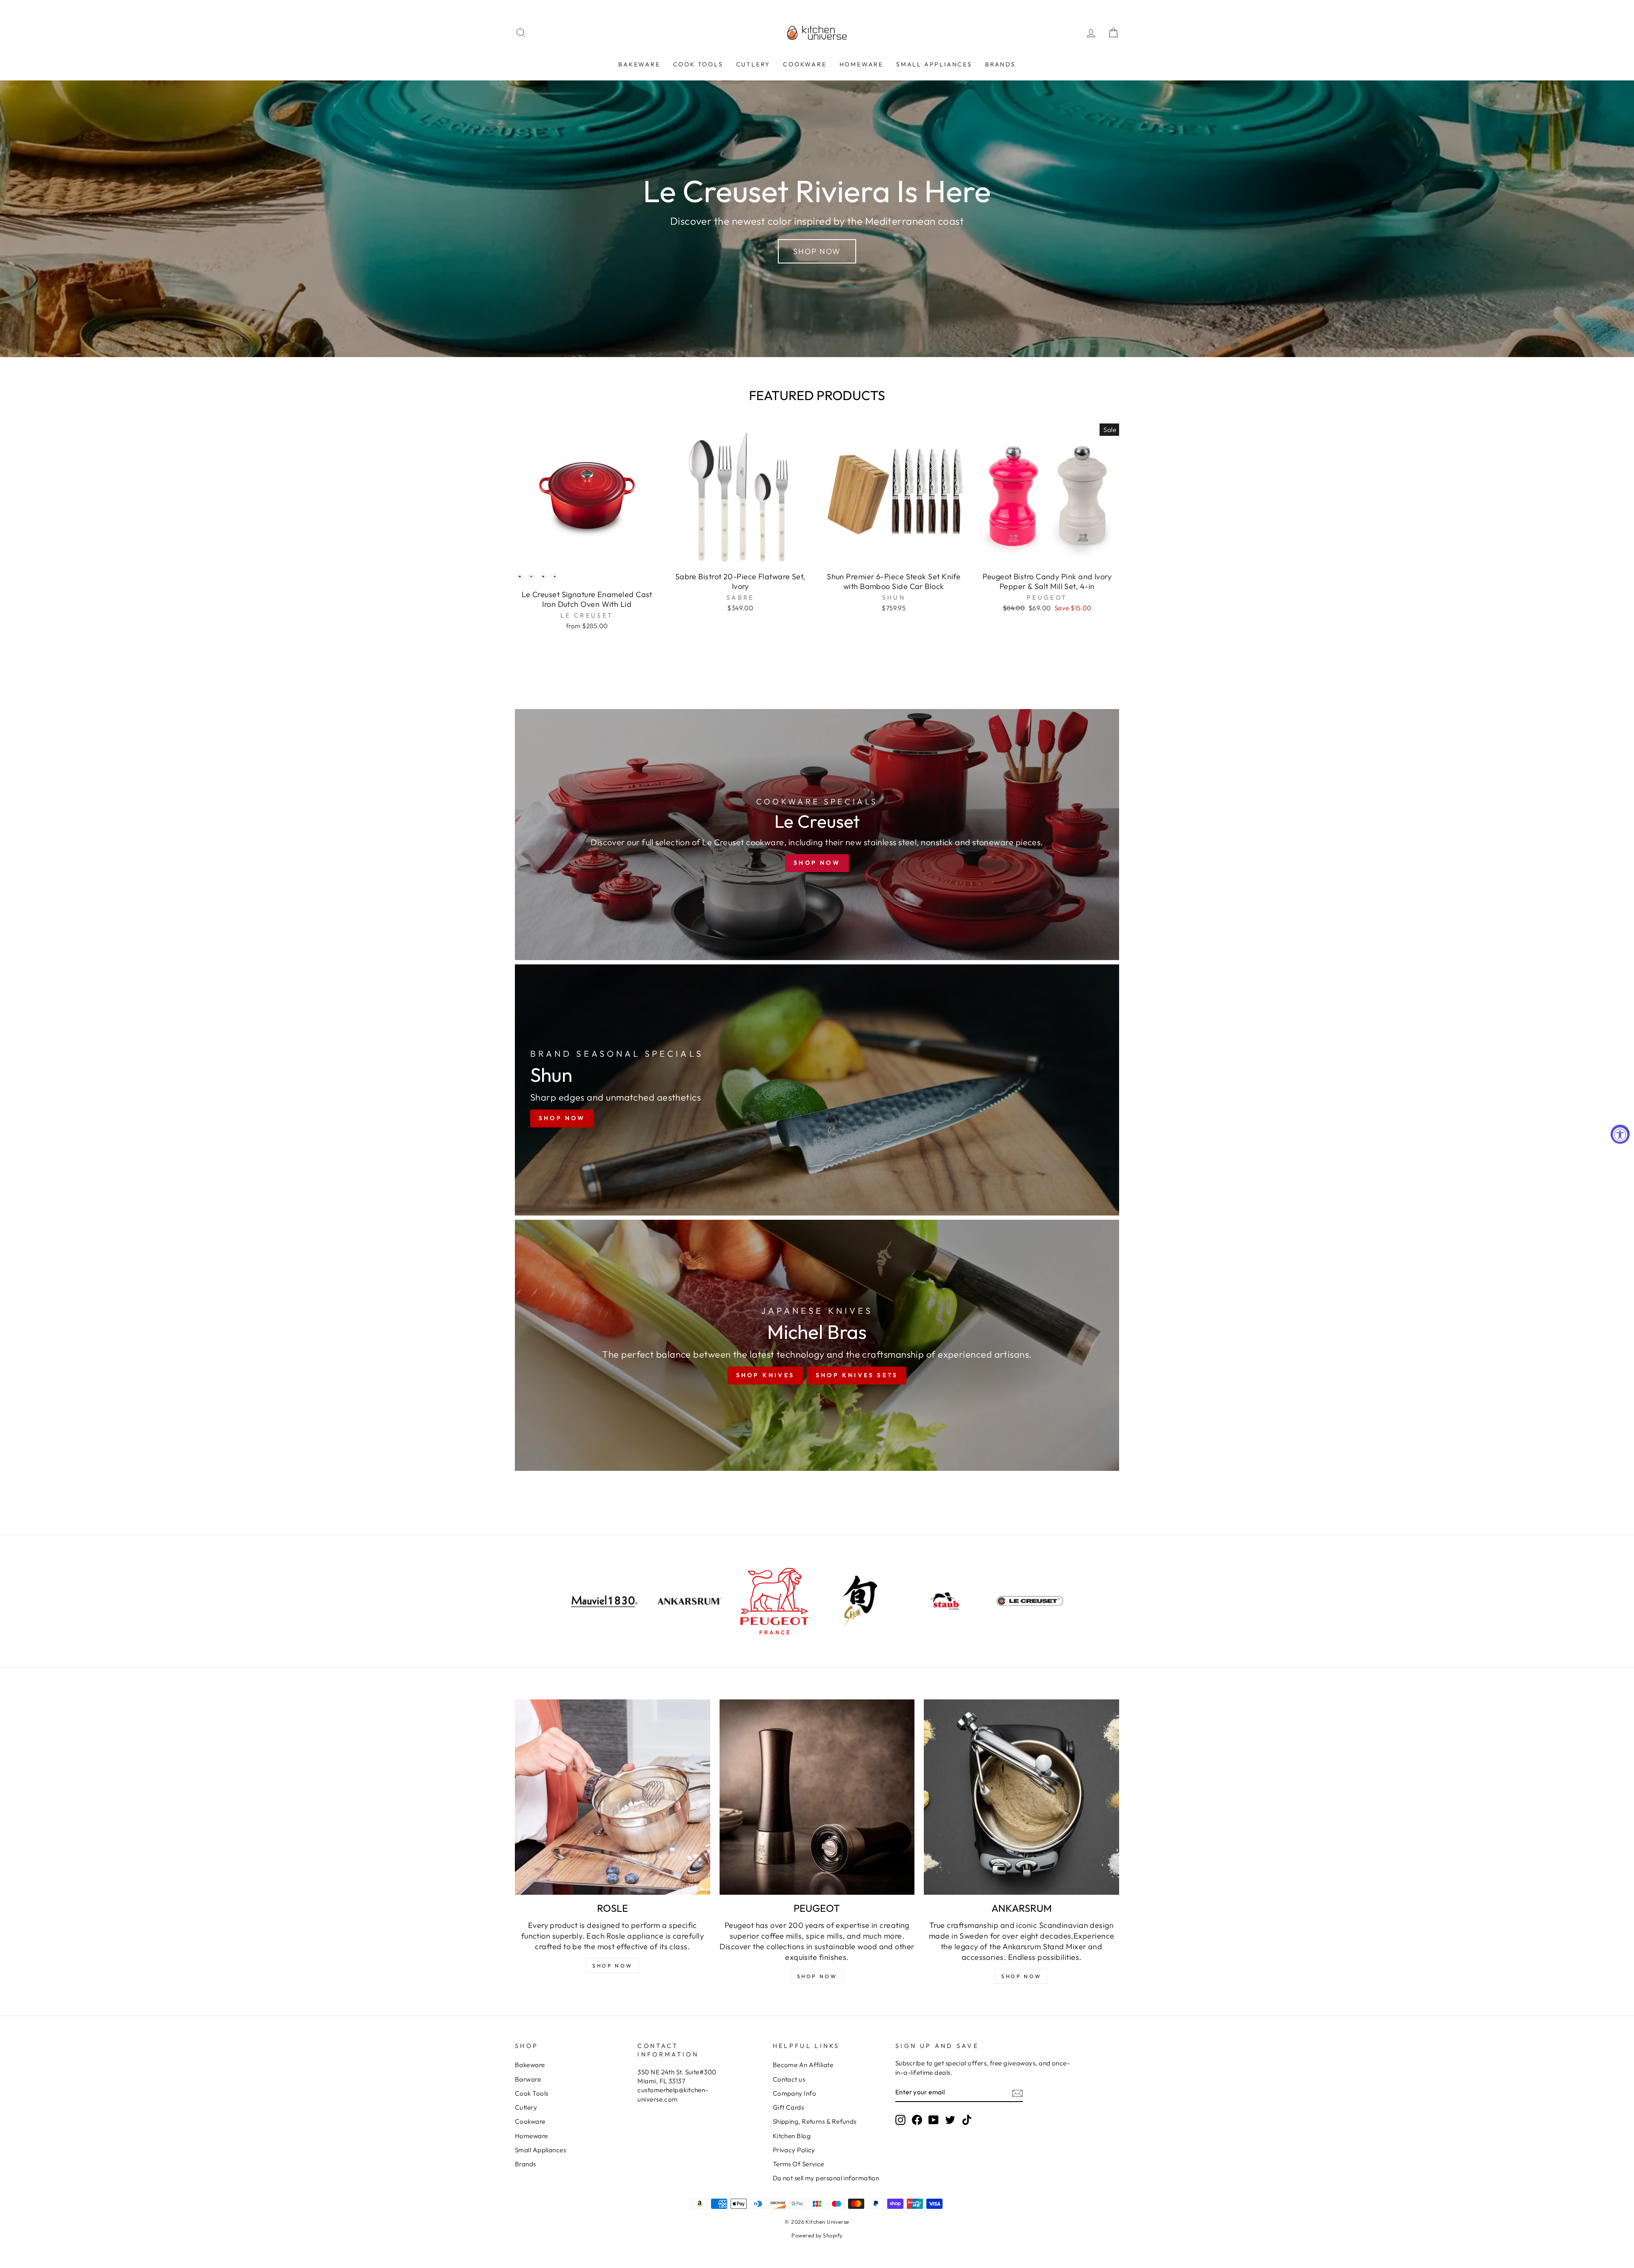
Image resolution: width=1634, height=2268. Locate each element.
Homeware (861, 64)
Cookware (805, 64)
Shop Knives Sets (857, 1375)
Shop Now (817, 251)
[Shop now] (817, 835)
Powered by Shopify (817, 2235)
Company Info (794, 2093)
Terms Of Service (798, 2164)
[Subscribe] (1017, 2093)
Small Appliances (934, 64)
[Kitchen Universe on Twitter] (950, 2120)
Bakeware (639, 64)
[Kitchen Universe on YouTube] (934, 2120)
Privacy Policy (794, 2150)
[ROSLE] (613, 1797)
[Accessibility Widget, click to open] (1620, 1134)
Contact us (789, 2079)
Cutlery (753, 64)
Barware (528, 2079)
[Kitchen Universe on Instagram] (900, 2120)
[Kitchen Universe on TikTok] (967, 2120)
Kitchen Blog (792, 2136)
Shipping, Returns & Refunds (815, 2121)
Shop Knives (765, 1375)
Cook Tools (698, 64)
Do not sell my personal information (826, 2178)
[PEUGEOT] (817, 1797)
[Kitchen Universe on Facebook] (917, 2120)
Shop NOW (613, 1966)
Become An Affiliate (803, 2065)
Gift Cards (788, 2107)
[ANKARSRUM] (1021, 1797)
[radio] (520, 576)
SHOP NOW (817, 1976)
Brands (1000, 64)
